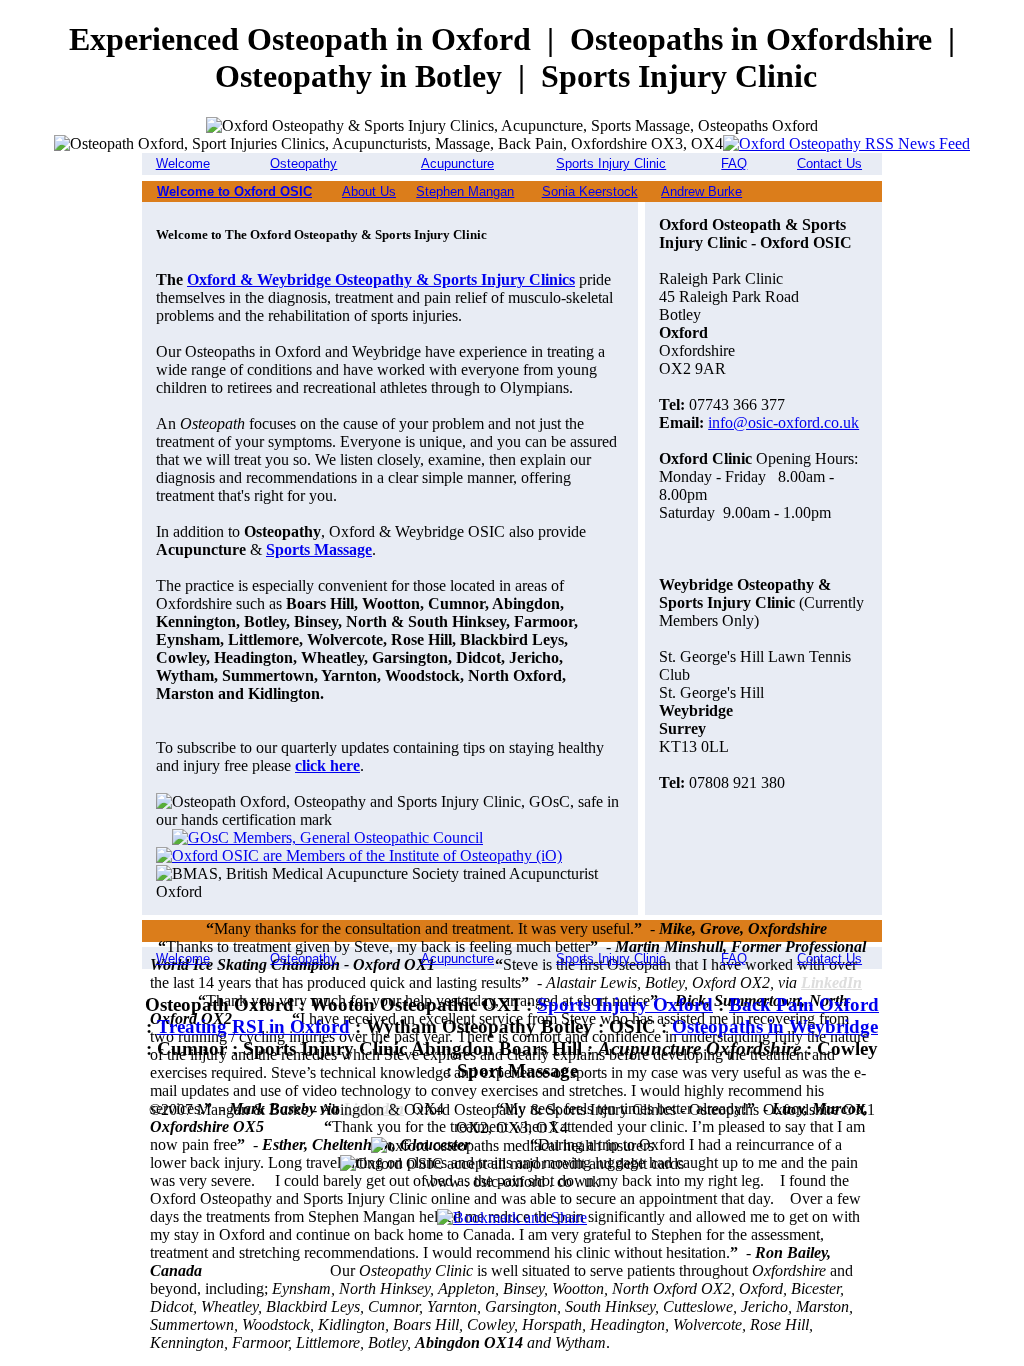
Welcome (183, 163)
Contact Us (829, 163)
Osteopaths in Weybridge (775, 1026)
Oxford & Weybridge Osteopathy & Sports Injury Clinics (381, 279)
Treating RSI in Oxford (253, 1026)
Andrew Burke (701, 191)
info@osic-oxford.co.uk (783, 422)
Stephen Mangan (465, 191)
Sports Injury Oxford (625, 1004)
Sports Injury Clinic (611, 163)
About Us (369, 191)
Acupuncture (457, 163)
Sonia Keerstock (590, 191)
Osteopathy (303, 163)
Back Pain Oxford (804, 1004)
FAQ (734, 163)
